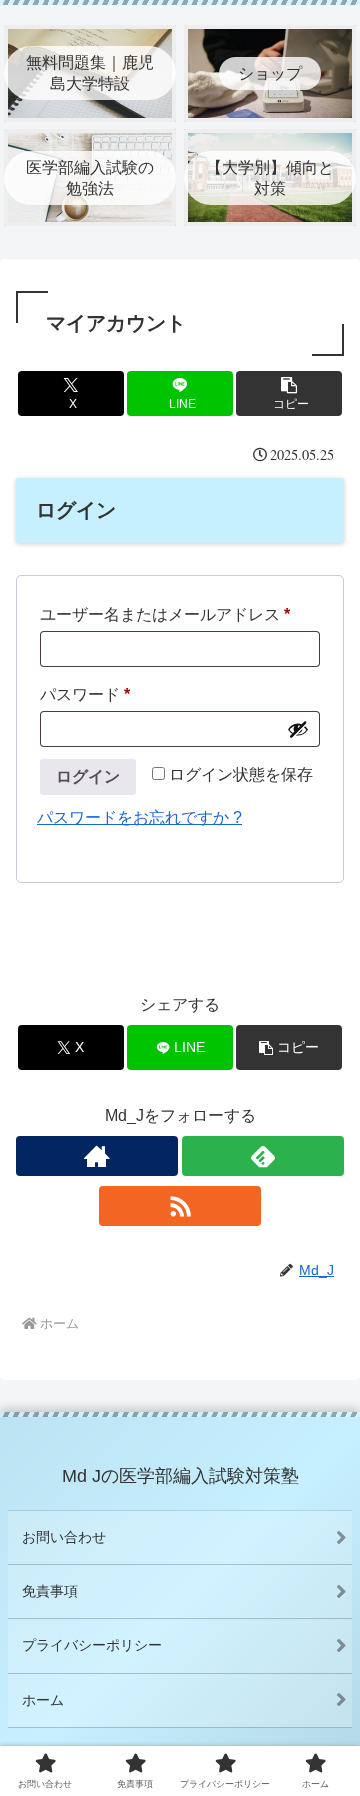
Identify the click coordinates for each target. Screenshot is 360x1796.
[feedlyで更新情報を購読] (263, 1156)
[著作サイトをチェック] (97, 1156)
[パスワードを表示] (298, 729)
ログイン (88, 776)
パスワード (92, 698)
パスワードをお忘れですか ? (139, 817)
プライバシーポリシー (92, 1645)
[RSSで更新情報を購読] (180, 1206)
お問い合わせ (64, 1537)
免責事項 (50, 1591)
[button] (289, 393)
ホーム (43, 1700)
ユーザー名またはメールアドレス (172, 618)
